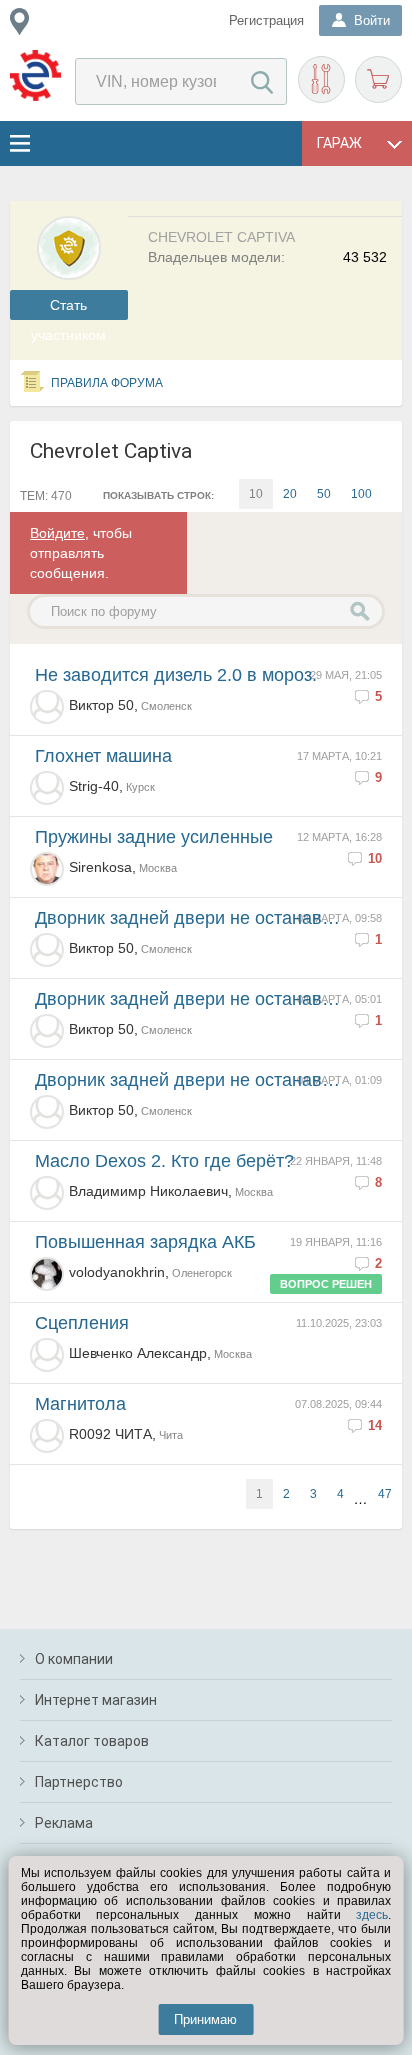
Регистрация (266, 20)
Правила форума (107, 383)
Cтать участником (68, 308)
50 (324, 494)
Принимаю (205, 2019)
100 (361, 494)
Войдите (57, 533)
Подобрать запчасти (321, 79)
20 (290, 494)
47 (385, 1494)
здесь (372, 1915)
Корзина (378, 79)
